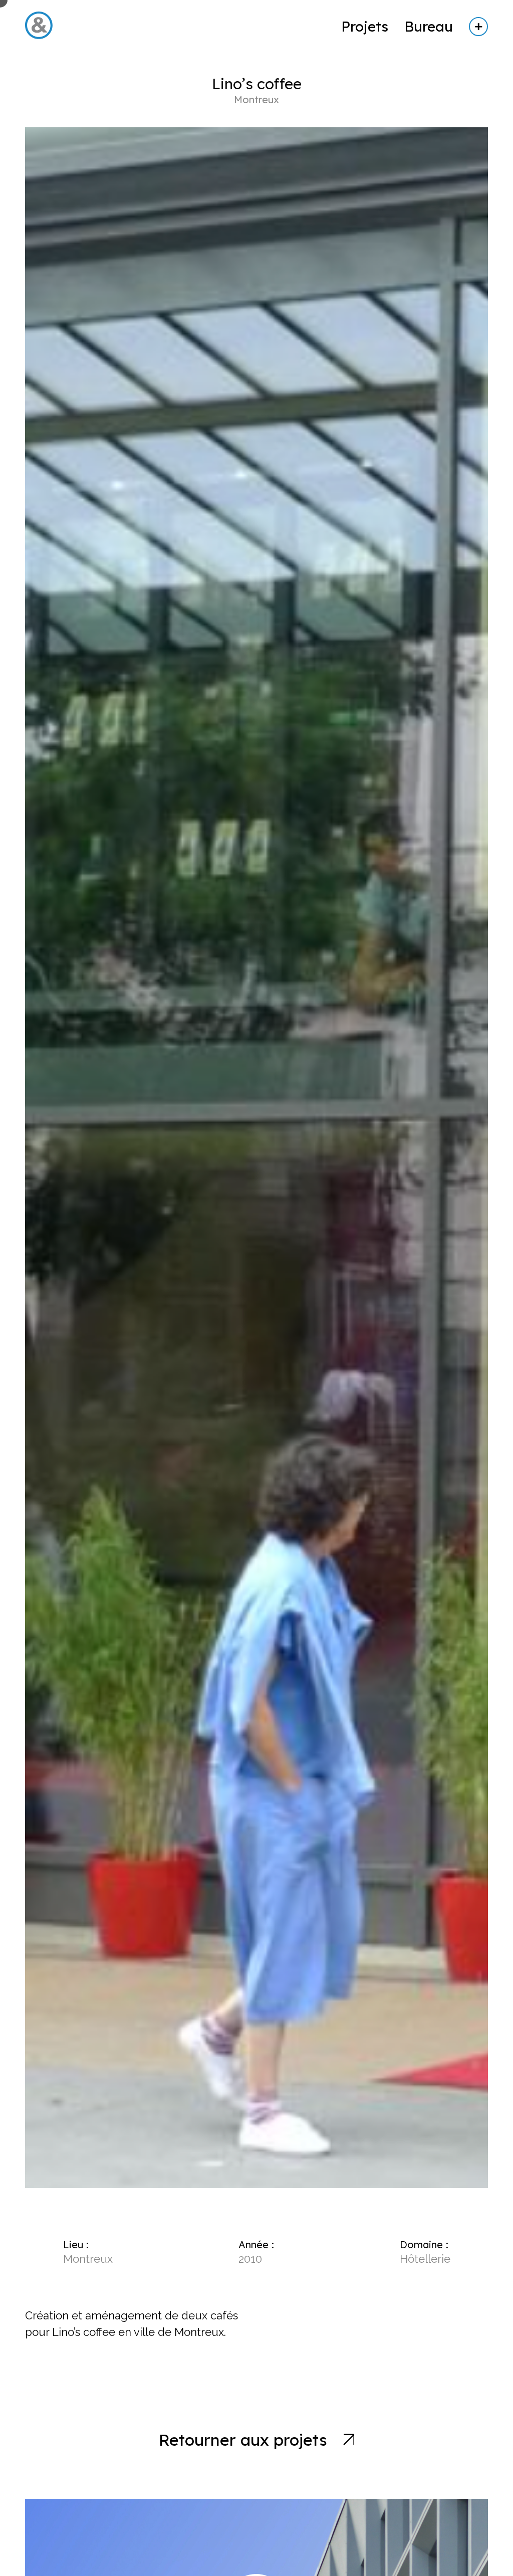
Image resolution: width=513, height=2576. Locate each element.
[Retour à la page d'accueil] (39, 41)
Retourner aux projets (243, 2440)
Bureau (429, 26)
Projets (365, 26)
